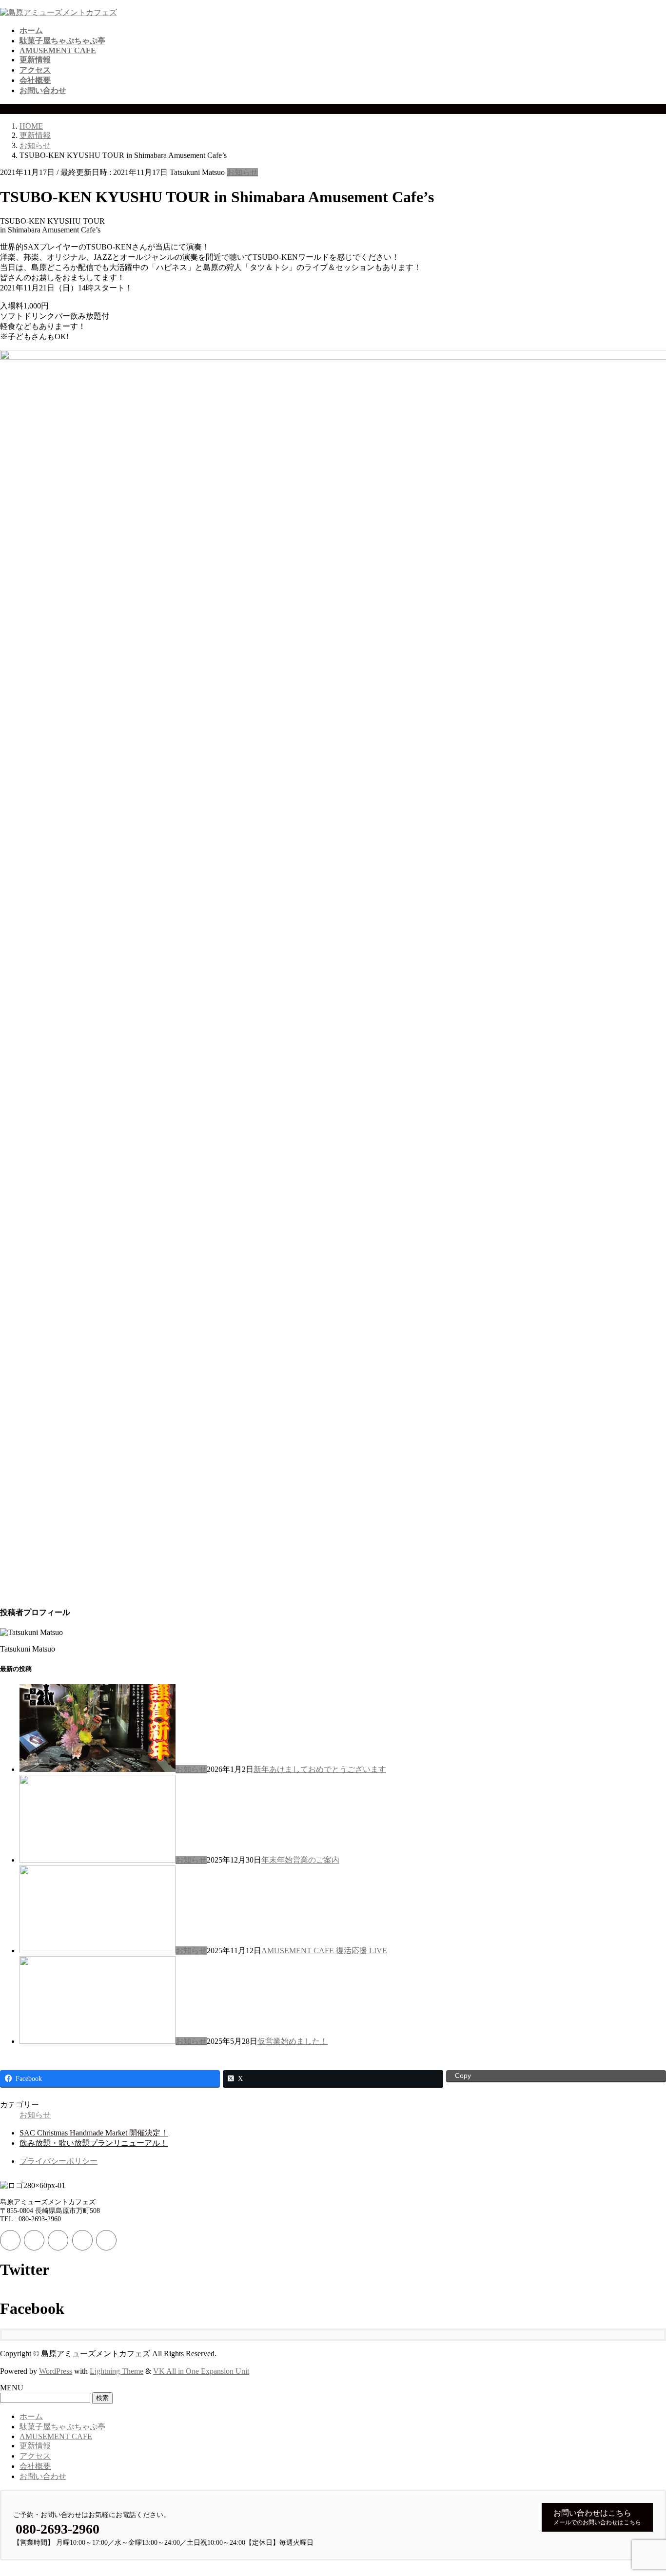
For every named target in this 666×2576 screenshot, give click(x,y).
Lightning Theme (117, 2371)
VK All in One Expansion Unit (201, 2371)
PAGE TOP (643, 2489)
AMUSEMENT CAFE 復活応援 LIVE (324, 1951)
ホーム (31, 2416)
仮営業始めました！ (293, 2041)
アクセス (35, 2456)
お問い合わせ (43, 2476)
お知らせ (242, 172)
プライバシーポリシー (59, 2161)
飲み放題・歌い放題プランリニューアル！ (94, 2143)
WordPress (56, 2371)
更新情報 (35, 2446)
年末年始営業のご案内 (300, 1860)
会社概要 (35, 2466)
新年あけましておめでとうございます (320, 1769)
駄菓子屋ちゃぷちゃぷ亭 (62, 2427)
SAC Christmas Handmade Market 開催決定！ (94, 2133)
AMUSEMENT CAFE (56, 2436)
